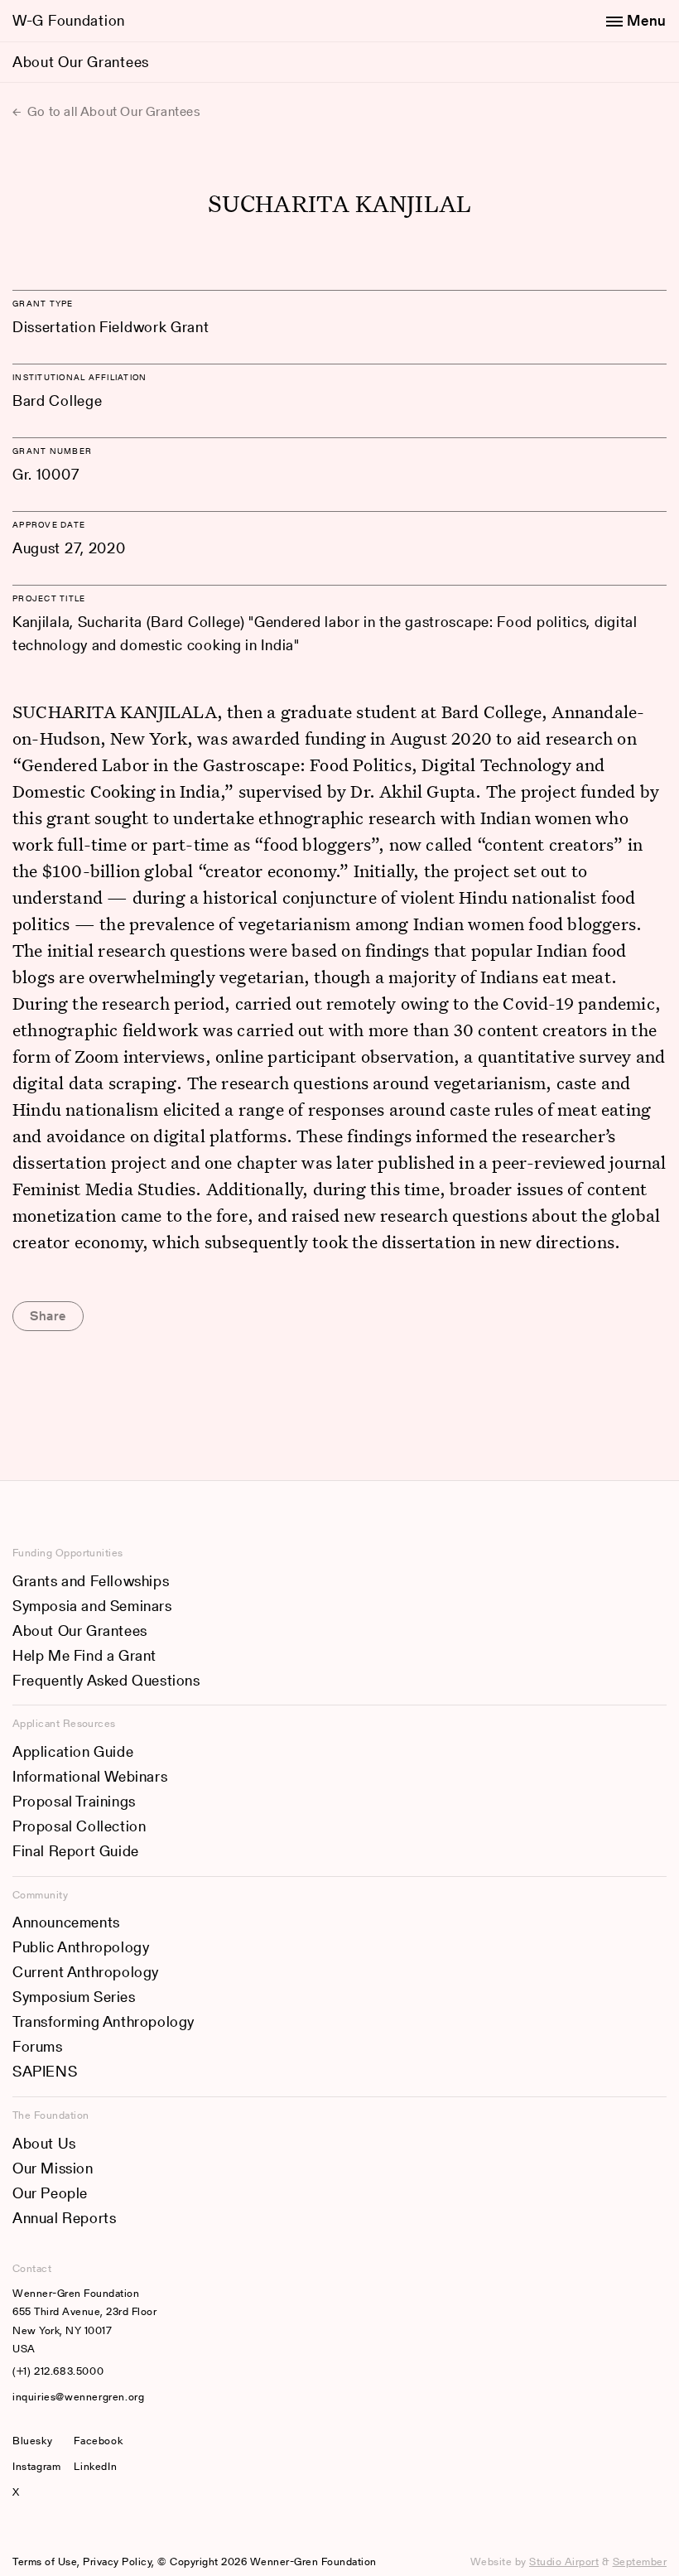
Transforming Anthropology (104, 2021)
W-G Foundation (69, 20)
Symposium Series (74, 1997)
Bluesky (36, 2441)
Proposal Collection (79, 1826)
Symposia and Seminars (92, 1606)
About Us (44, 2143)
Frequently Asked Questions (106, 1680)
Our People (50, 2193)
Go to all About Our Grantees (112, 111)
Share (48, 1316)
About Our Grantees (81, 62)
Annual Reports (64, 2218)
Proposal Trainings (74, 1801)
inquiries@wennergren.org (78, 2397)
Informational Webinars (90, 1776)
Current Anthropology (86, 1972)
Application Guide (73, 1751)
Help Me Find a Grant (84, 1655)
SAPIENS (45, 2071)
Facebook (98, 2441)
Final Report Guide (76, 1851)
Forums (38, 2046)
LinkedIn (95, 2466)
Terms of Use (45, 2562)
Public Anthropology (81, 1947)
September (640, 2562)
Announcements (66, 1922)
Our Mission (53, 2168)
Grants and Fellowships (91, 1581)
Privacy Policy (117, 2562)
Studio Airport (564, 2562)
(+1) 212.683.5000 (58, 2371)
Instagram (36, 2466)
